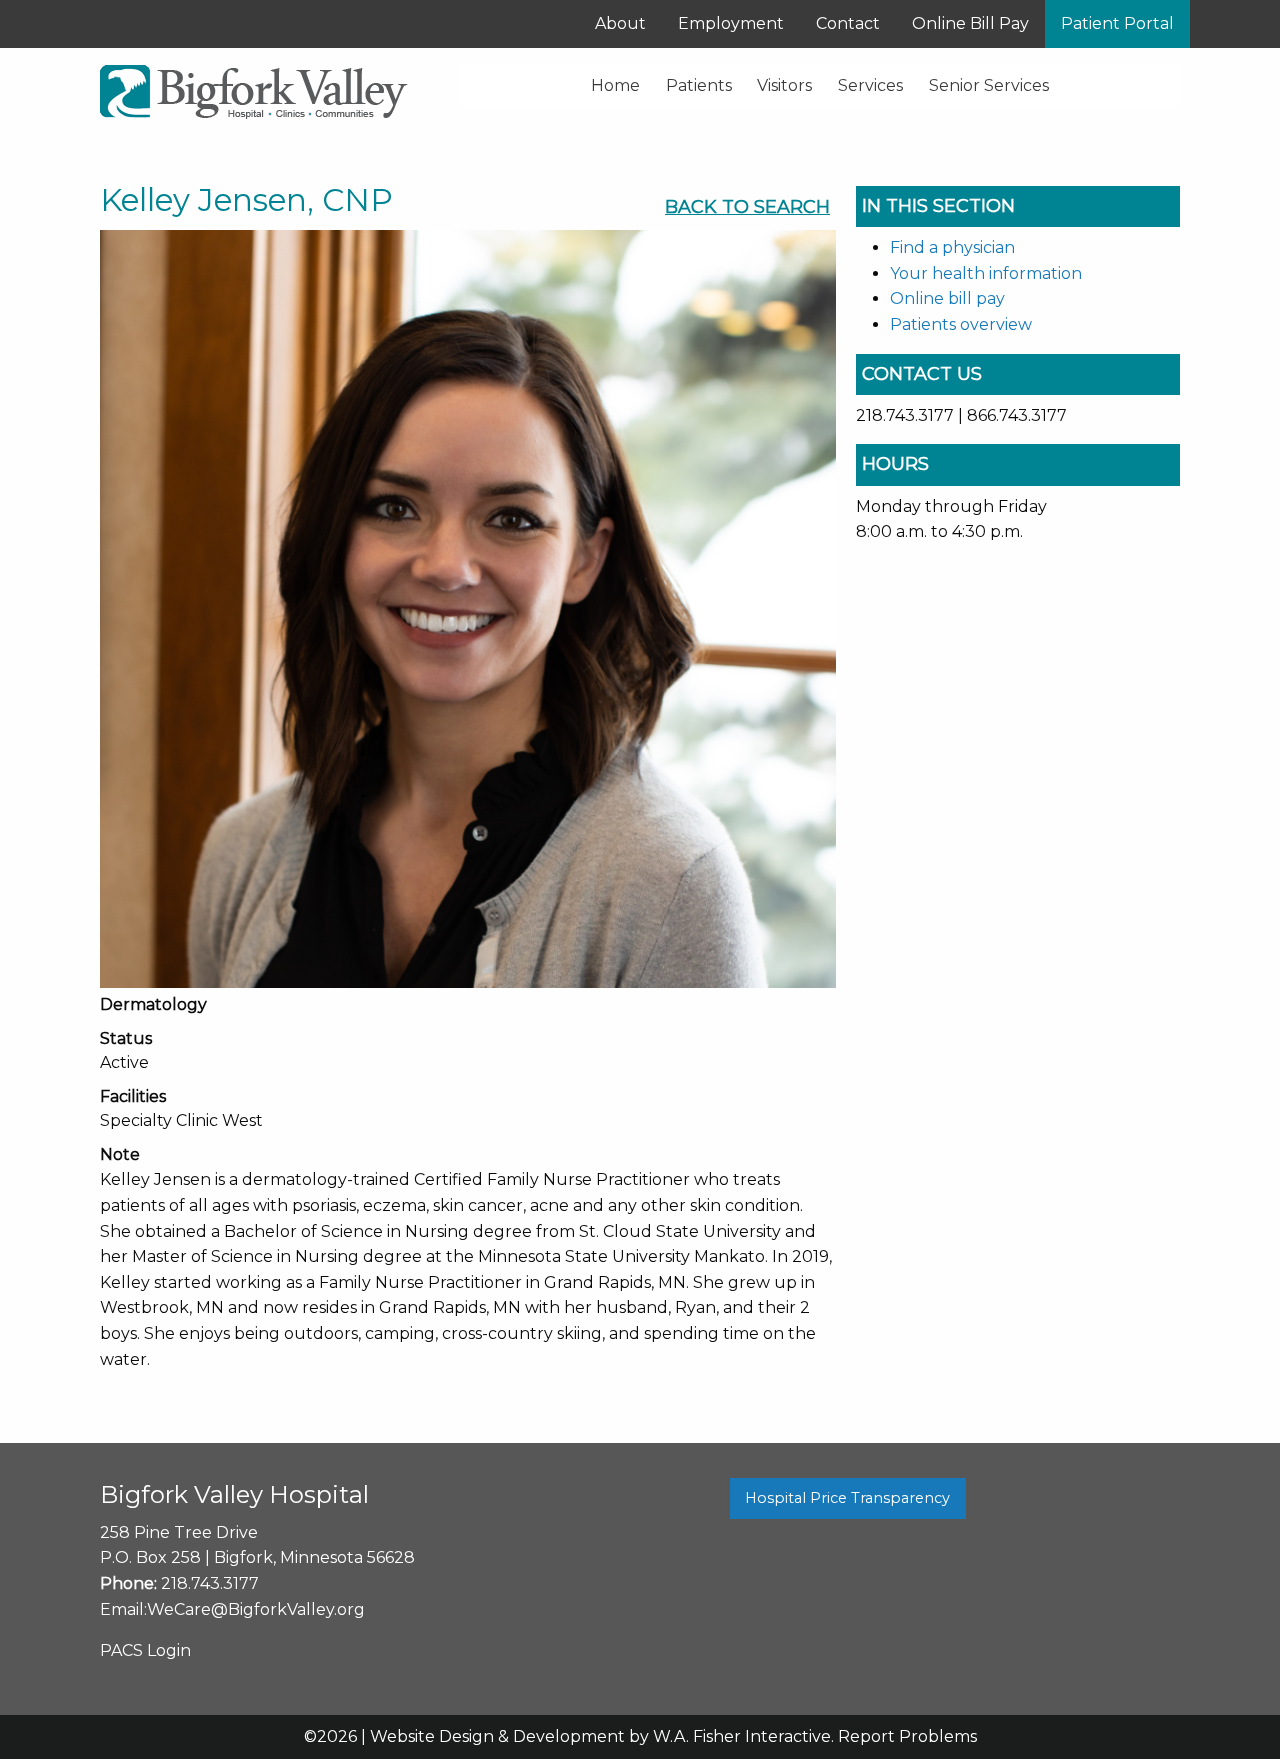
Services (870, 85)
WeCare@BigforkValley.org (256, 1609)
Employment (731, 23)
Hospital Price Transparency (847, 1498)
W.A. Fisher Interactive (742, 1736)
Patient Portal (1117, 23)
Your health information (986, 273)
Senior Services (989, 85)
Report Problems (907, 1736)
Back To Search (747, 207)
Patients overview (961, 324)
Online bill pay (947, 298)
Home (615, 85)
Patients (699, 85)
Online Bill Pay (970, 23)
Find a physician (952, 247)
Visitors (784, 85)
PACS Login (145, 1650)
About (620, 23)
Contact (848, 23)
